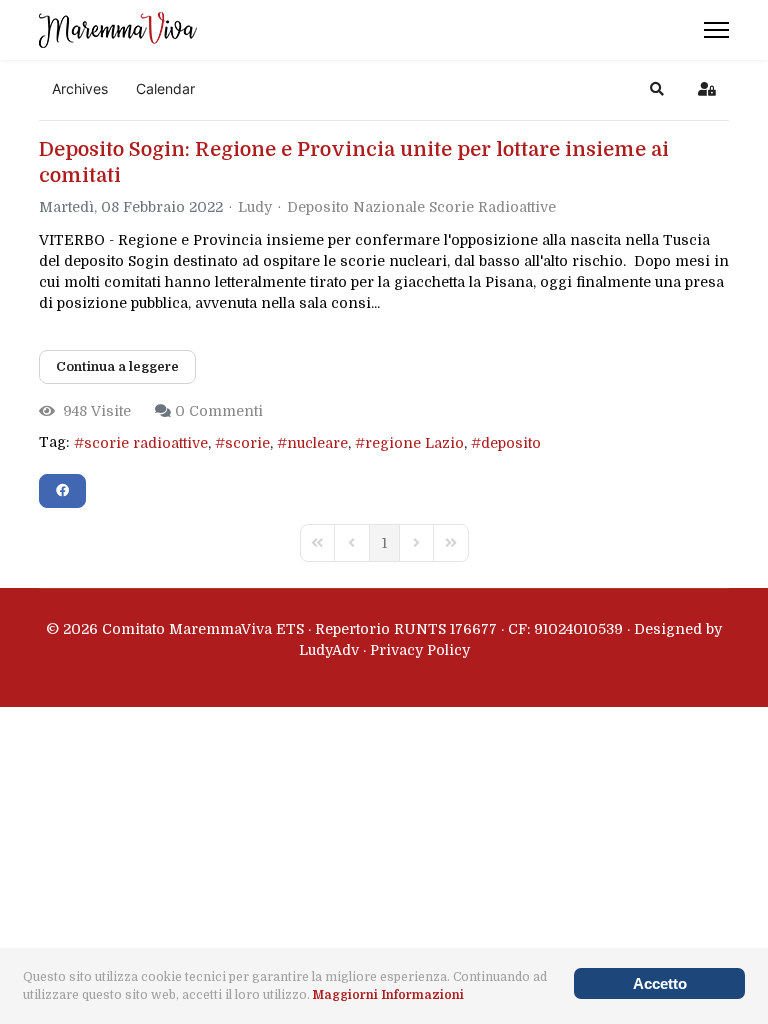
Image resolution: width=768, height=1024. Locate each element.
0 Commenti (219, 411)
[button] (657, 89)
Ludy (255, 207)
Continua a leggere (117, 366)
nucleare (317, 443)
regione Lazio (414, 443)
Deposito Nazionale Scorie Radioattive (421, 207)
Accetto (660, 983)
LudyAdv (329, 650)
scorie (247, 443)
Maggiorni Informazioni (388, 995)
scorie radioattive (146, 443)
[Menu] (716, 30)
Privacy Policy (420, 650)
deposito (511, 443)
